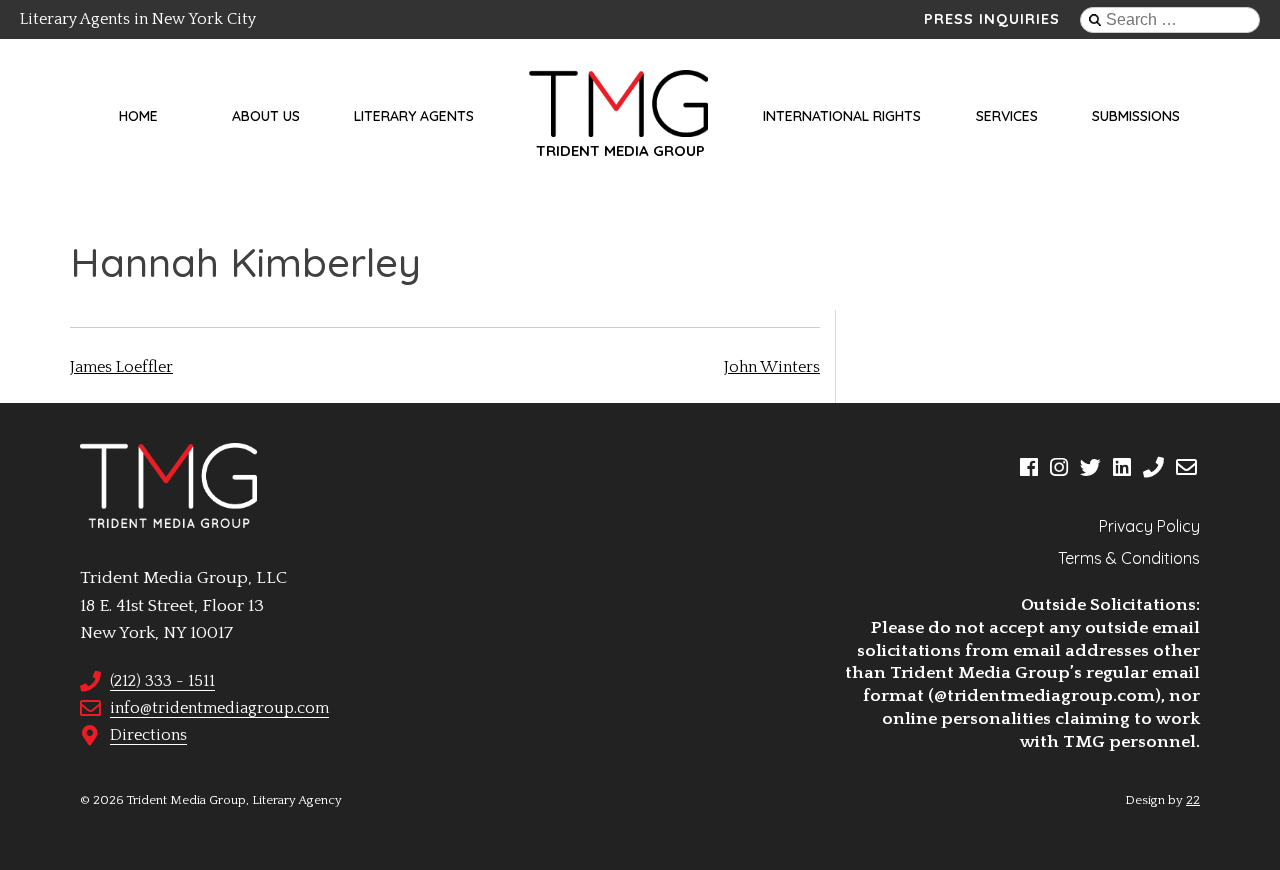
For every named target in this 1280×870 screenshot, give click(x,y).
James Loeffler (121, 367)
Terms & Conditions (1129, 558)
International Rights (842, 116)
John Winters (772, 367)
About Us (266, 116)
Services (1007, 116)
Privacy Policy (1149, 526)
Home (138, 116)
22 (1193, 800)
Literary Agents (414, 116)
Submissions (1136, 116)
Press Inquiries (992, 19)
